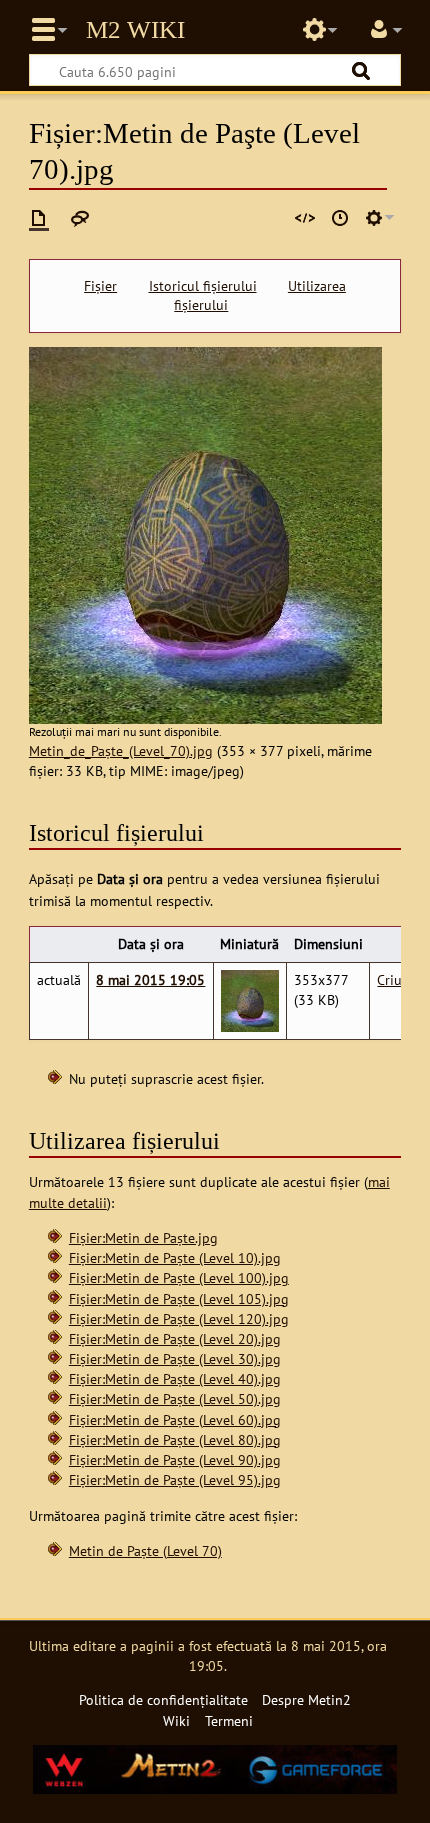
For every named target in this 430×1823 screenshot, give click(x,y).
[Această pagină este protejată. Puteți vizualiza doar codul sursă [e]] (305, 218)
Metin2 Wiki (135, 30)
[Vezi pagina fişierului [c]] (39, 218)
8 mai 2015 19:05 (150, 979)
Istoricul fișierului (203, 286)
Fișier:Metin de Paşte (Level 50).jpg (175, 1398)
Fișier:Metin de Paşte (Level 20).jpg (175, 1338)
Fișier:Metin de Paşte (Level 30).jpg (175, 1358)
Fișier (100, 286)
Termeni (229, 1720)
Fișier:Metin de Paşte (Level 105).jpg (179, 1298)
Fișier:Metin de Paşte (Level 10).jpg (175, 1257)
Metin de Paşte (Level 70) (145, 1550)
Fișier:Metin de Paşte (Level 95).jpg (175, 1479)
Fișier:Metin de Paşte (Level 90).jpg (175, 1459)
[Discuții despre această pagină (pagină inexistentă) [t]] (80, 218)
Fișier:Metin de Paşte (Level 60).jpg (175, 1419)
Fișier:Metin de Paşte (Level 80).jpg (175, 1439)
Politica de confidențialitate (163, 1699)
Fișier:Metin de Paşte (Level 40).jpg (175, 1378)
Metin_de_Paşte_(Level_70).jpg (121, 750)
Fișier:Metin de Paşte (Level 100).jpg (179, 1277)
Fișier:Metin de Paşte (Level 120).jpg (179, 1318)
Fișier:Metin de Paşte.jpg (143, 1237)
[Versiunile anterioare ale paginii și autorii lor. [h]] (340, 218)
